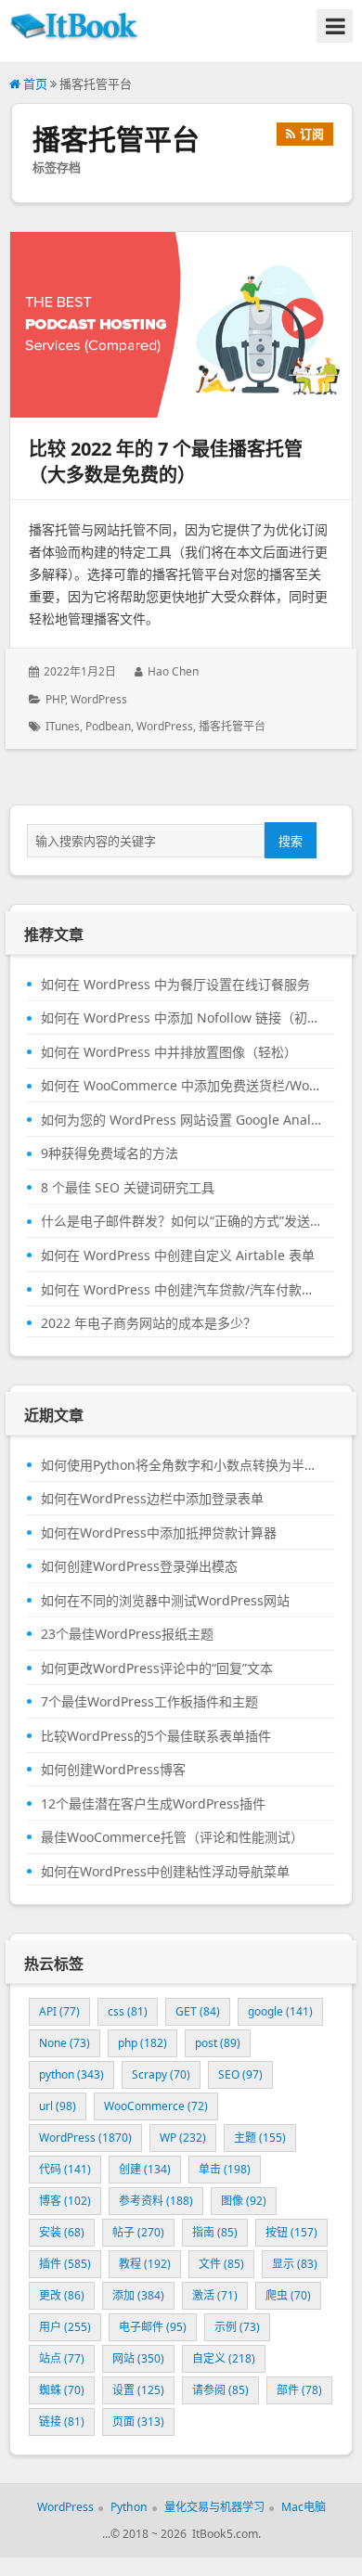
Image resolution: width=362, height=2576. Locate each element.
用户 (65, 2327)
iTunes (63, 726)
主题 (260, 2138)
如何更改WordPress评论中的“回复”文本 (157, 1668)
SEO (240, 2074)
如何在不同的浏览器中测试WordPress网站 (165, 1601)
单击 (225, 2169)
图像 (244, 2201)
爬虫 (288, 2295)
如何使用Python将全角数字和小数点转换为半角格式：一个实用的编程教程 (181, 1465)
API (59, 2011)
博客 (65, 2201)
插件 (65, 2264)
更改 (62, 2295)
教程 (145, 2264)
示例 (237, 2327)
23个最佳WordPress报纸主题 (127, 1634)
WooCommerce (156, 2106)
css (128, 2011)
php (142, 2043)
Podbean (108, 726)
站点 (62, 2358)
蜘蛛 (62, 2390)
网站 (138, 2358)
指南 (215, 2232)
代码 (65, 2169)
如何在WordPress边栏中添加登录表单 (152, 1499)
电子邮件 (153, 2327)
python (71, 2074)
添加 (138, 2295)
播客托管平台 (232, 726)
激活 (215, 2295)
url (58, 2106)
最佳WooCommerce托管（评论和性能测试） (172, 1837)
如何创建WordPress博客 (113, 1770)
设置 (138, 2390)
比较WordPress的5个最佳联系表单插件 (156, 1736)
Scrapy (161, 2074)
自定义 (224, 2358)
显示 (295, 2264)
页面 (138, 2421)
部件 (299, 2390)
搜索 (291, 841)
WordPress (99, 699)
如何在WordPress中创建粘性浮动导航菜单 (165, 1872)
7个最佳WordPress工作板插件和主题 (149, 1702)
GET (198, 2011)
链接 (62, 2421)
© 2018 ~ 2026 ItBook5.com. (186, 2534)
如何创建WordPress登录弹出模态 (139, 1566)
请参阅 (220, 2390)
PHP (55, 699)
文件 (221, 2264)
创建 (145, 2169)
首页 (34, 84)
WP (183, 2138)
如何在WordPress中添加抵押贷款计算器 (159, 1533)
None (65, 2043)
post (218, 2043)
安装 (62, 2232)
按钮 (291, 2232)
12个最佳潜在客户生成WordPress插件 (153, 1804)
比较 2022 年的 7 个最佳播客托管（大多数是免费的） (166, 462)
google (280, 2011)
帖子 (138, 2232)
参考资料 (156, 2201)
